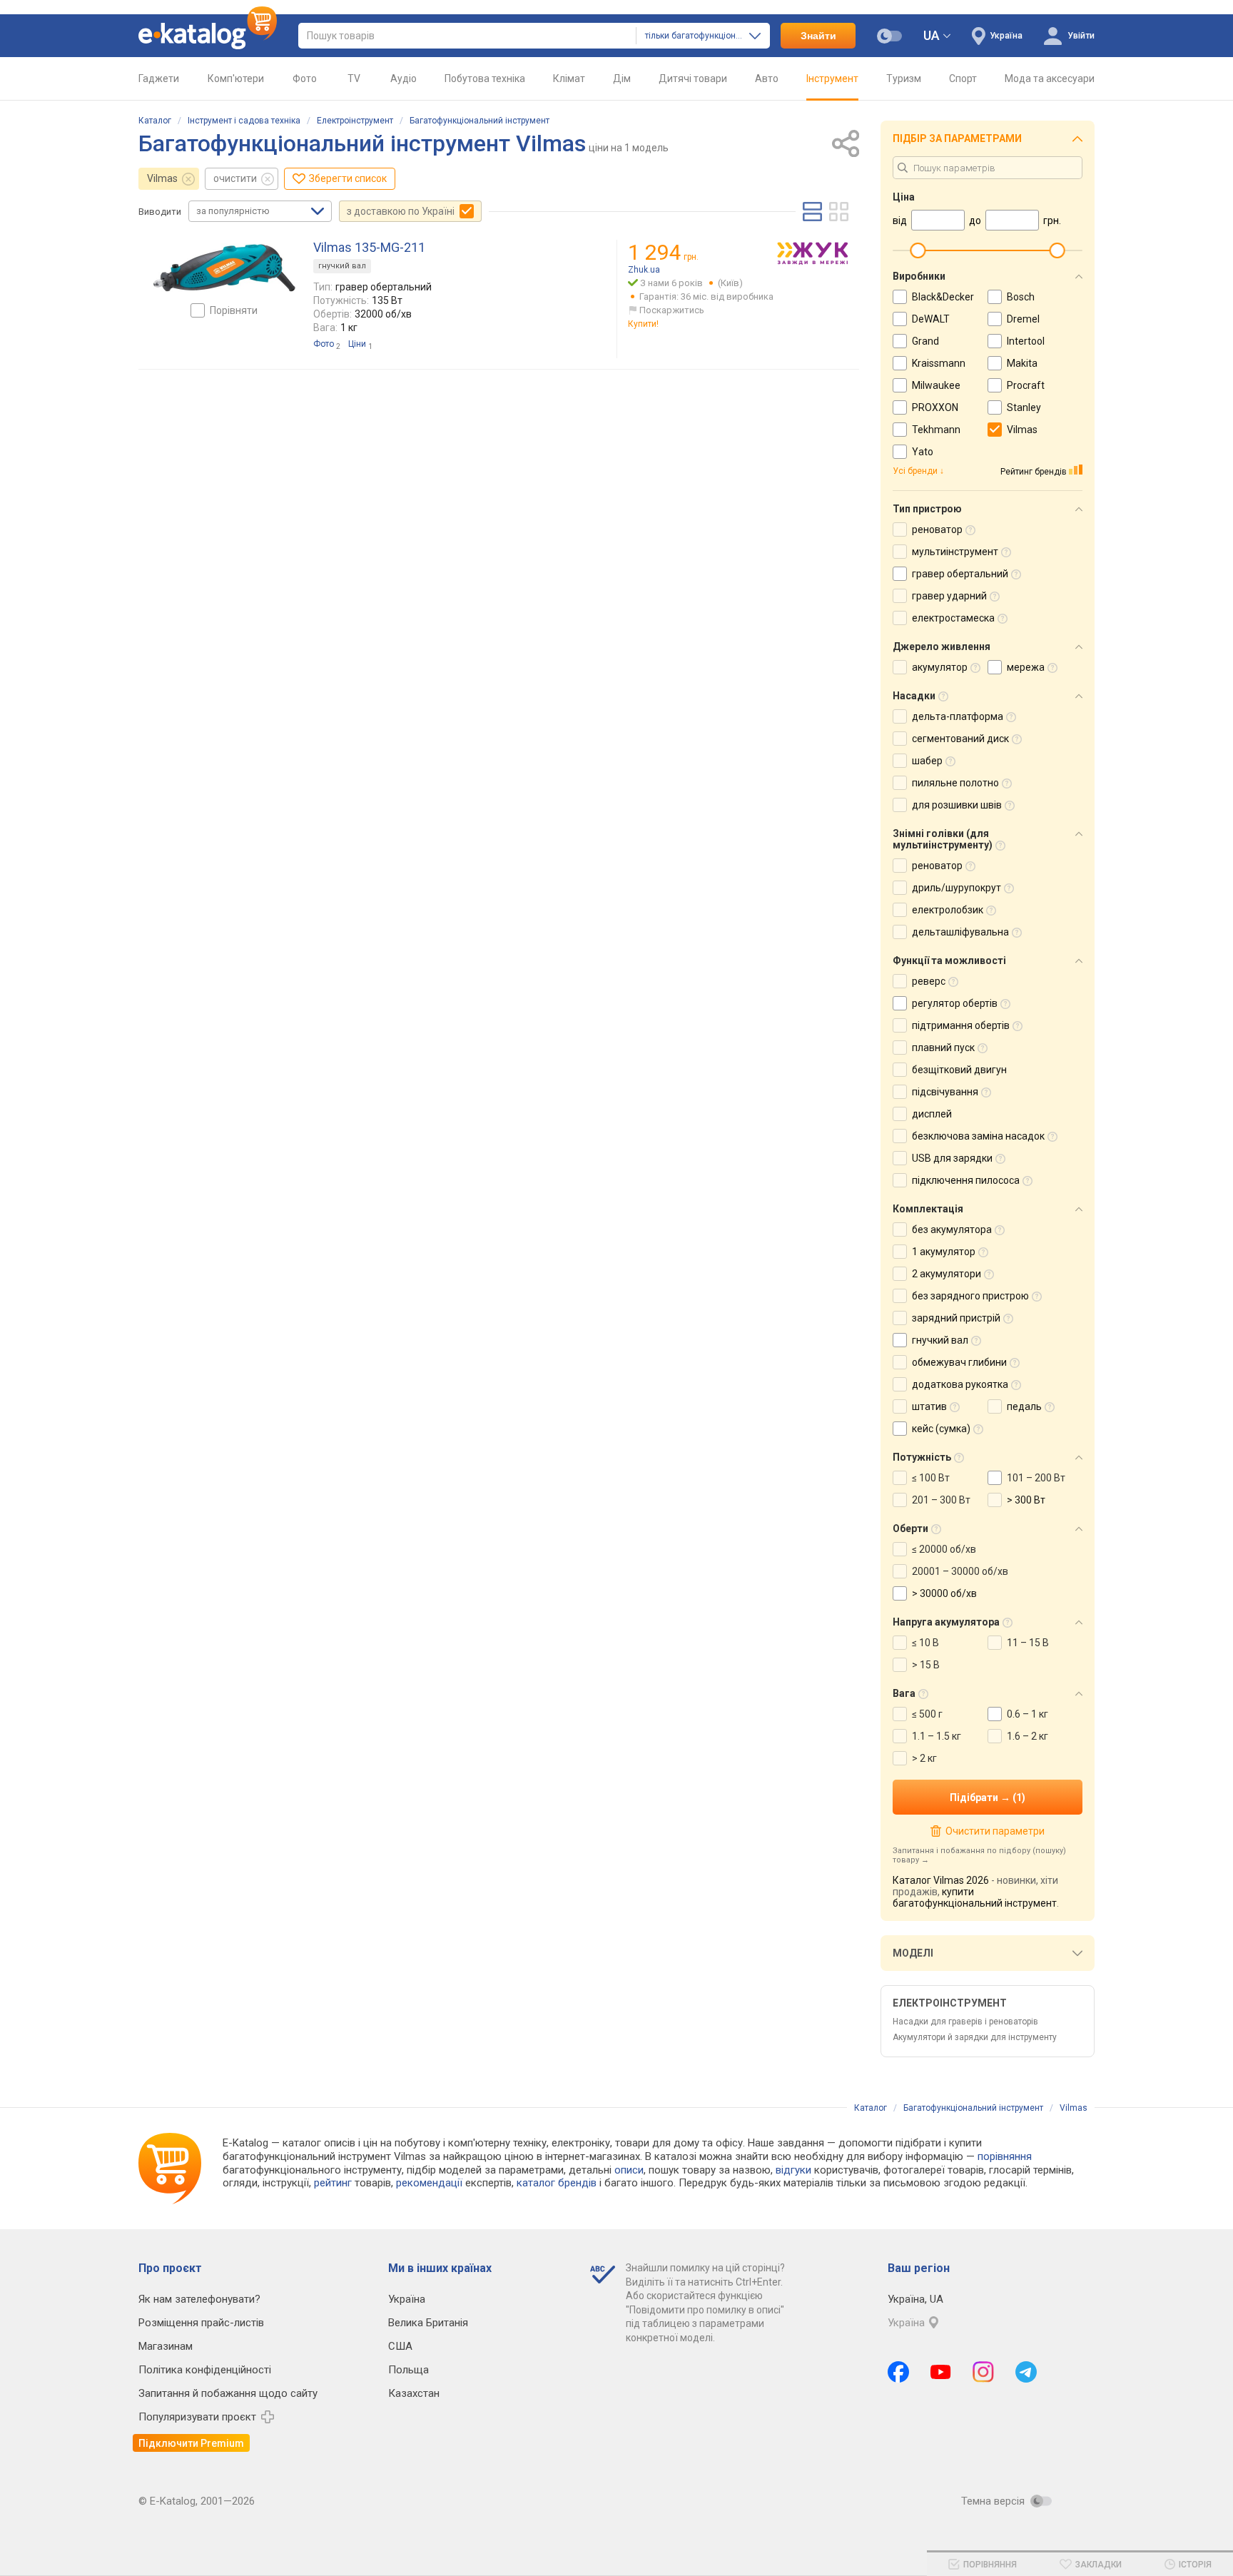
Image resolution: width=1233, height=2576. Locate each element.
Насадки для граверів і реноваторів (965, 2022)
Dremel (1023, 319)
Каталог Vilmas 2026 (941, 1880)
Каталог (155, 121)
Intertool (1026, 341)
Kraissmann (939, 363)
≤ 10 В (925, 1643)
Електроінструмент (355, 121)
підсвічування (945, 1092)
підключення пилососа (966, 1180)
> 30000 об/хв (944, 1593)
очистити (235, 178)
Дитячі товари (693, 78)
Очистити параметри (995, 1831)
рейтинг (333, 2183)
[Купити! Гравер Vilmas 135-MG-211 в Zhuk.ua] (813, 253)
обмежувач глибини (959, 1362)
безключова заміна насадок (978, 1136)
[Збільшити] (224, 268)
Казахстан (414, 2393)
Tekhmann (936, 430)
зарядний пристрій (956, 1318)
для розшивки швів (957, 805)
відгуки (793, 2170)
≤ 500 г (927, 1714)
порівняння (1005, 2156)
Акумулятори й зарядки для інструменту (975, 2037)
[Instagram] (983, 2372)
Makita (1022, 363)
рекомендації (429, 2183)
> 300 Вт (1026, 1500)
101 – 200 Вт (1036, 1478)
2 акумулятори (947, 1274)
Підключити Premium (191, 2443)
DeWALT (931, 319)
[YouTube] (941, 2372)
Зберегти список (348, 178)
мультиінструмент (955, 552)
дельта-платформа (958, 716)
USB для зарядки (952, 1158)
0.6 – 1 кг (1027, 1714)
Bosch (1021, 297)
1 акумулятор (944, 1252)
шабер (927, 761)
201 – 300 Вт (941, 1500)
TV (354, 78)
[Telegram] (1026, 2372)
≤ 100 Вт (931, 1478)
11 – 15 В (1028, 1643)
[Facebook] (898, 2372)
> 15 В (926, 1665)
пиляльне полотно (955, 783)
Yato (923, 452)
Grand (925, 341)
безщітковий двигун (959, 1070)
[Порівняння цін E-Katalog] (208, 36)
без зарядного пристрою (970, 1296)
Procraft (1026, 385)
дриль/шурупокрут (957, 888)
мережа (1026, 667)
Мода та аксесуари (1050, 78)
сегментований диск (960, 739)
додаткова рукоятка (960, 1384)
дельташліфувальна (960, 932)
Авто (767, 78)
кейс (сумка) (941, 1429)
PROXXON (935, 407)
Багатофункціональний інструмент (479, 121)
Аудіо (404, 78)
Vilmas (162, 178)
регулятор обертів (955, 1003)
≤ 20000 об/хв (944, 1549)
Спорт (963, 78)
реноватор (937, 529)
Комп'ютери (236, 78)
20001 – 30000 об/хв (960, 1571)
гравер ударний (949, 596)
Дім (622, 78)
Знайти (818, 36)
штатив (929, 1406)
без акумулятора (952, 1229)
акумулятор (940, 667)
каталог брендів (557, 2183)
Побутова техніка (485, 78)
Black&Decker (943, 297)
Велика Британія (428, 2323)
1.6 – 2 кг (1027, 1736)
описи (629, 2170)
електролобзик (948, 910)
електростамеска (953, 618)
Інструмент (832, 78)
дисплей (932, 1114)
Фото (305, 78)
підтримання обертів (961, 1025)
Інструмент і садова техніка (244, 121)
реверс (929, 981)
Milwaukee (936, 385)
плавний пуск (943, 1048)
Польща (409, 2370)
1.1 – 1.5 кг (937, 1736)
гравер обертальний (960, 574)
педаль (1024, 1406)
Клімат (569, 78)
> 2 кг (924, 1758)
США (400, 2346)
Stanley (1024, 407)
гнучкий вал (342, 266)
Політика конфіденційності (205, 2370)
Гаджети (159, 78)
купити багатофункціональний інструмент (975, 1897)
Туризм (904, 78)
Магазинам (166, 2346)
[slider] (918, 250)
